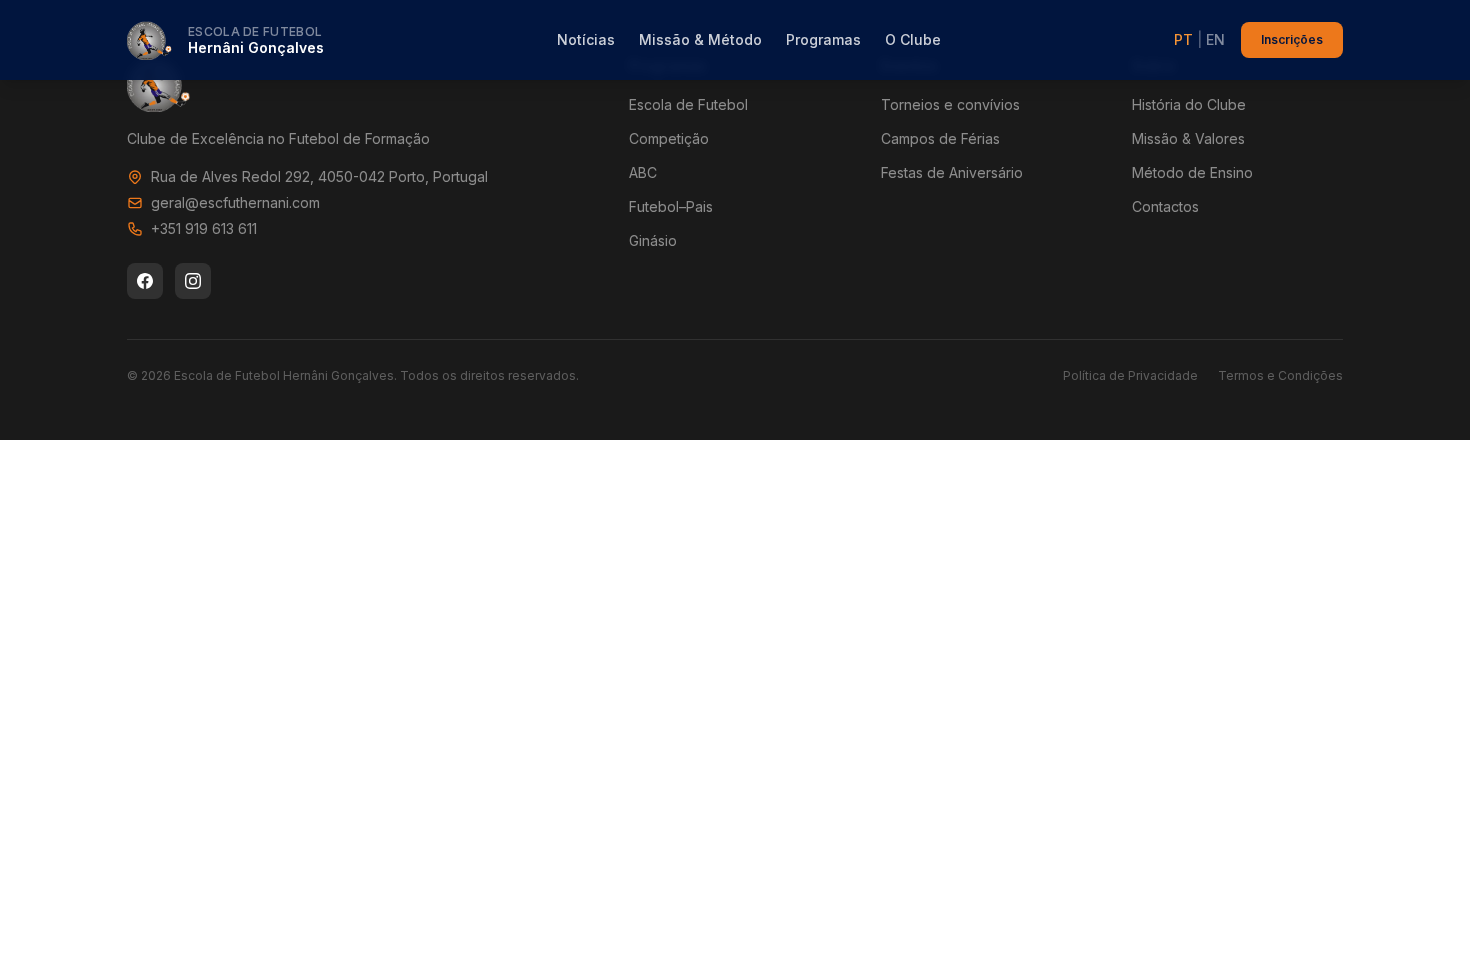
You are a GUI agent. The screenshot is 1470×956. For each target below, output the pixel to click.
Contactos (1165, 206)
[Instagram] (193, 281)
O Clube (913, 39)
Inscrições (1292, 39)
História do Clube (1189, 104)
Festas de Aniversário (952, 172)
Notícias (586, 39)
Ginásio (653, 240)
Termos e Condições (1280, 375)
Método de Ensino (1192, 172)
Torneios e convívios (950, 104)
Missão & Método (700, 39)
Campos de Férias (940, 138)
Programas (823, 39)
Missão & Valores (1188, 138)
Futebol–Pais (671, 206)
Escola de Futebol (688, 104)
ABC (643, 172)
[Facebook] (145, 281)
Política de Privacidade (1130, 375)
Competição (669, 138)
